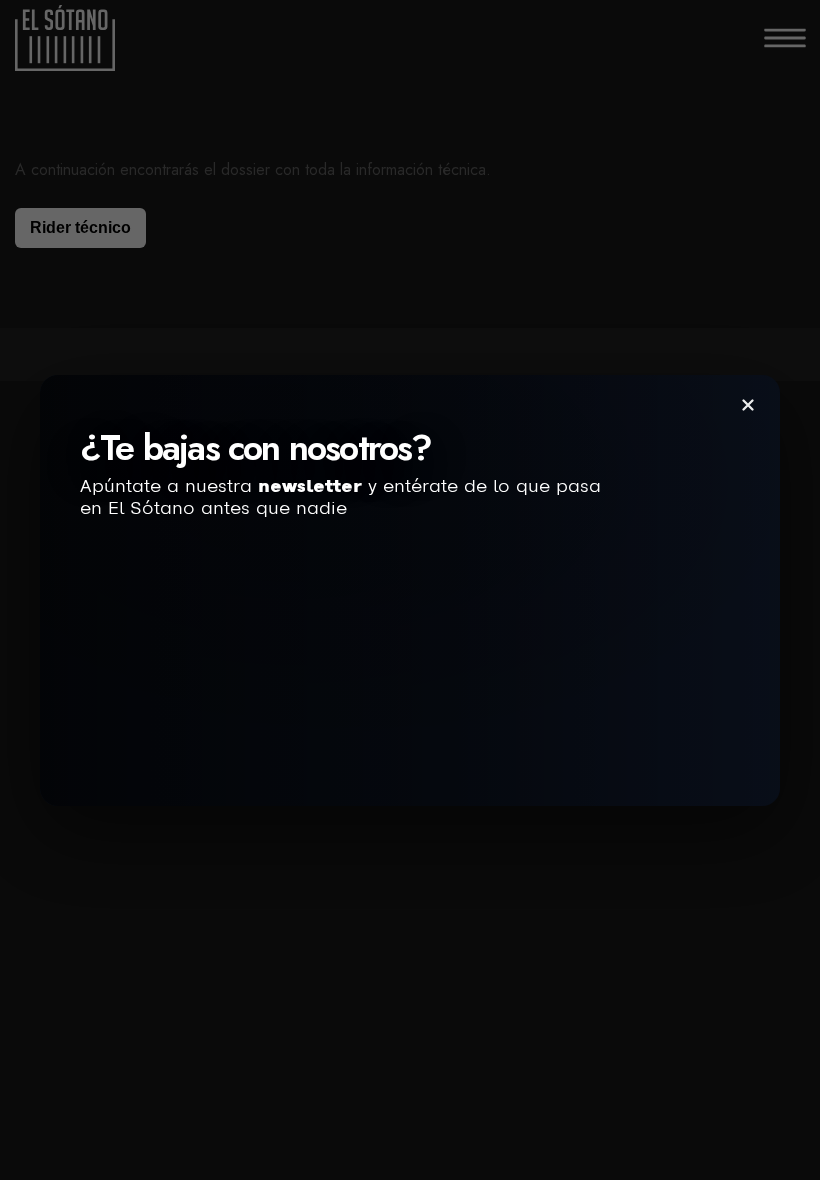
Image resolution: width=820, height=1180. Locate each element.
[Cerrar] (748, 405)
